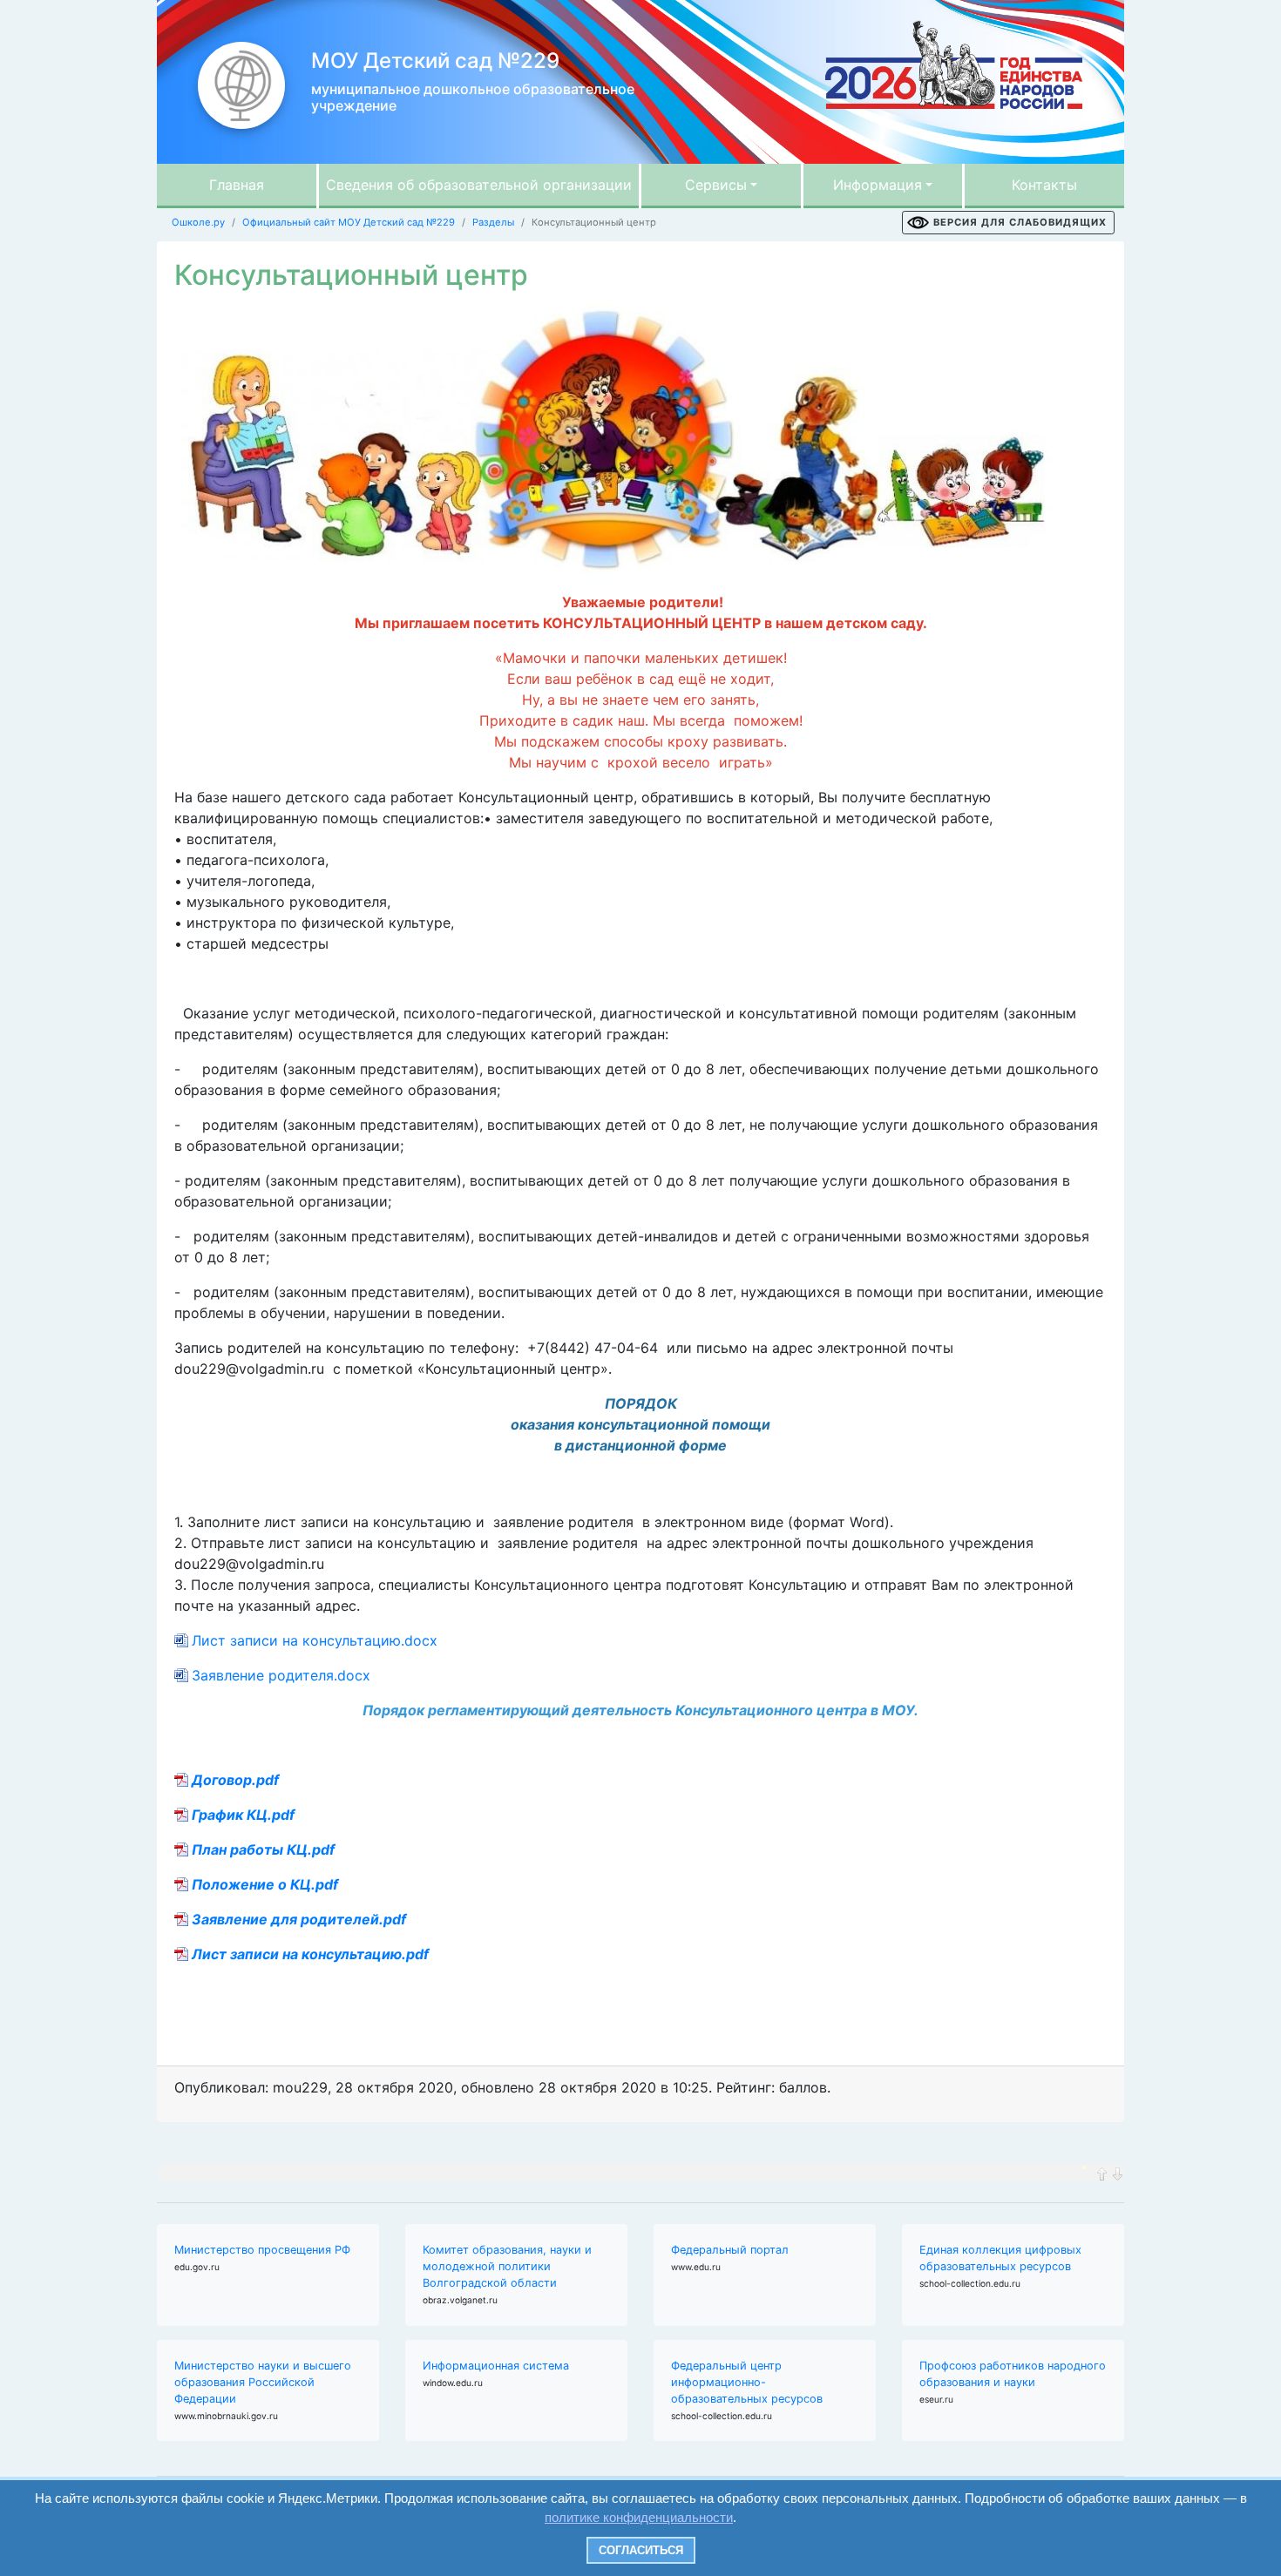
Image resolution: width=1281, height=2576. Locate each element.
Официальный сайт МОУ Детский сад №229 (349, 222)
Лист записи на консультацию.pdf (310, 1954)
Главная (237, 185)
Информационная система (496, 2366)
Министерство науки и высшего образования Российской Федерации (263, 2382)
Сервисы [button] (716, 185)
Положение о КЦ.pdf (265, 1884)
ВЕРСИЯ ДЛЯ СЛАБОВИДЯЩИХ (1020, 222)
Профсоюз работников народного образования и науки (1013, 2374)
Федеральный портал (730, 2250)
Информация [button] (878, 185)
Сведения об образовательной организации (479, 185)
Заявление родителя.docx (281, 1675)
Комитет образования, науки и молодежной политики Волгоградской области (507, 2266)
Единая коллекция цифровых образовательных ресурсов (1000, 2258)
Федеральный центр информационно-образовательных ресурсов (747, 2382)
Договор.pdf (235, 1780)
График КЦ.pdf (243, 1815)
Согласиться (641, 2550)
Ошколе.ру (198, 222)
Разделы (493, 222)
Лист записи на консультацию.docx (315, 1640)
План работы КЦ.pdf (263, 1849)
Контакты (1044, 185)
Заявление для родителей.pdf (299, 1919)
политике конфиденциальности (639, 2517)
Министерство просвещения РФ (262, 2250)
